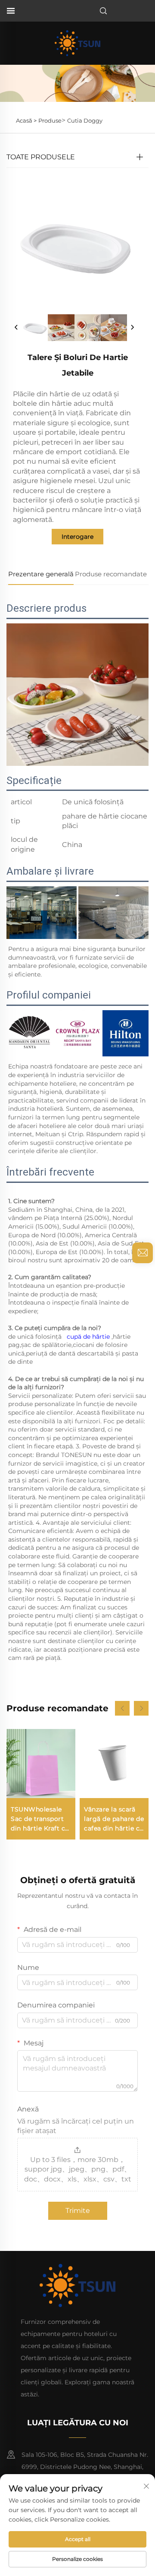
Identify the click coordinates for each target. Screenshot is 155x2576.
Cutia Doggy (85, 120)
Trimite (78, 2211)
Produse (50, 120)
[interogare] (143, 1253)
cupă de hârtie (89, 1337)
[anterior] (16, 328)
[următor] (132, 328)
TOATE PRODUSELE (41, 157)
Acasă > (26, 120)
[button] (122, 1708)
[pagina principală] (77, 43)
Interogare (77, 537)
